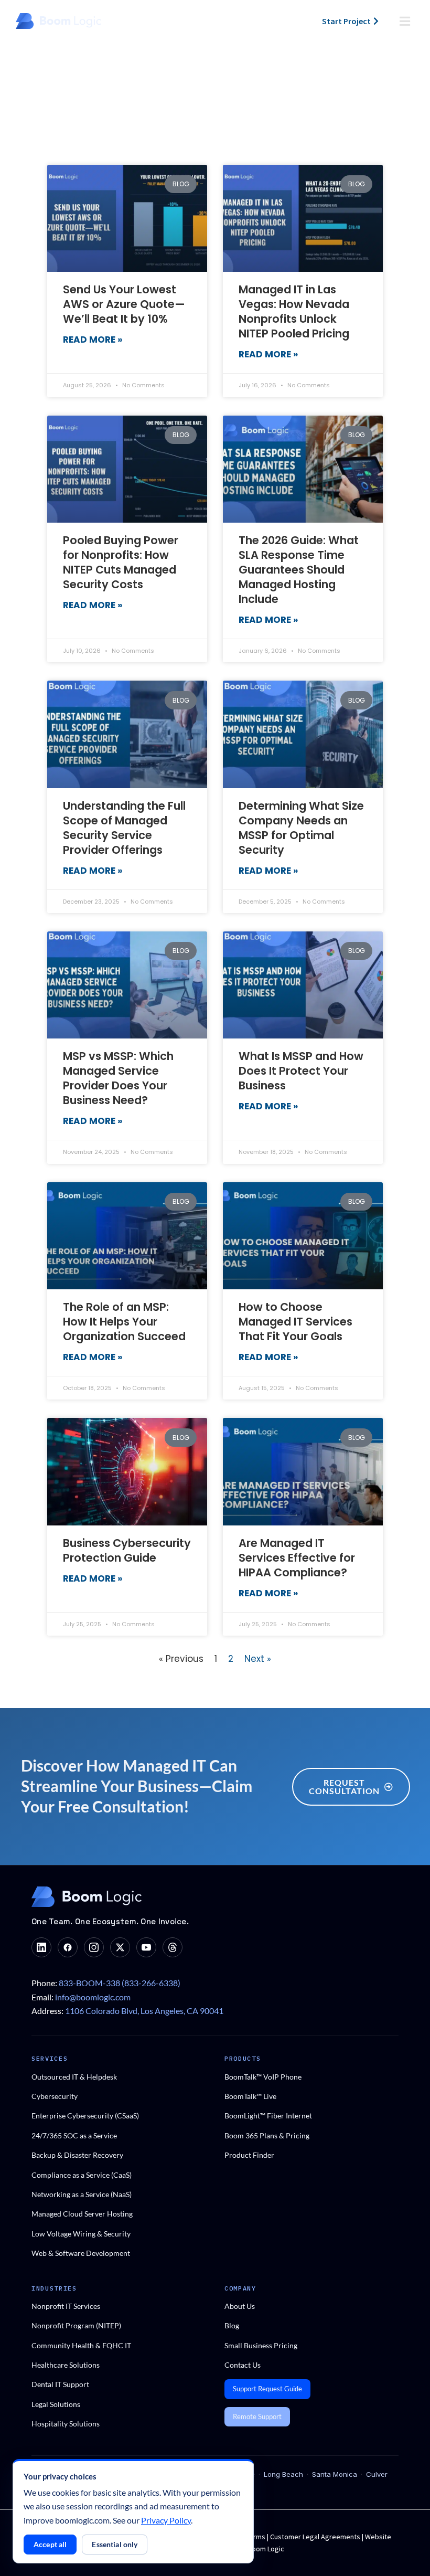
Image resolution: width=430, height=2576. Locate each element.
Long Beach (283, 2474)
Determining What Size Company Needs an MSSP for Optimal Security (301, 828)
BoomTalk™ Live (250, 2096)
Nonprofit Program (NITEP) (76, 2325)
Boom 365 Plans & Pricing (267, 2135)
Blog (232, 2325)
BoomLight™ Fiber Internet (268, 2116)
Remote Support (257, 2416)
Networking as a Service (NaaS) (82, 2194)
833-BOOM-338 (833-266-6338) (120, 1983)
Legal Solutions (56, 2404)
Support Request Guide (267, 2389)
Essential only (115, 2544)
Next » (258, 1659)
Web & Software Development (81, 2253)
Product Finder (249, 2155)
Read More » (93, 340)
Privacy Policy (166, 2520)
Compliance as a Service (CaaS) (82, 2175)
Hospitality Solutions (66, 2424)
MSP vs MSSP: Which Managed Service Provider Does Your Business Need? (118, 1078)
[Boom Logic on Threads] (173, 1947)
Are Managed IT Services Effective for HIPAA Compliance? (297, 1558)
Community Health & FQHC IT (81, 2345)
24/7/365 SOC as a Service (74, 2135)
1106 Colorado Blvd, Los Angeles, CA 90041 (144, 2011)
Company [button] (240, 2288)
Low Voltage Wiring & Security (81, 2234)
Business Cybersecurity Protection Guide (127, 1550)
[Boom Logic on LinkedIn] (41, 1947)
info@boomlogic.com (93, 1997)
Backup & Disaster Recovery (77, 2155)
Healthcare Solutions (66, 2365)
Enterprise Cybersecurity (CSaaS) (85, 2116)
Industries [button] (54, 2288)
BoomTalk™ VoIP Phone (263, 2077)
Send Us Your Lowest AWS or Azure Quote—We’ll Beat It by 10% (124, 304)
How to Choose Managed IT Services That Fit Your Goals (295, 1322)
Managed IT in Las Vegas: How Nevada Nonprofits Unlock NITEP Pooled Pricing (294, 311)
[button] (405, 21)
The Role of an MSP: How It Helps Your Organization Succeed (124, 1322)
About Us (240, 2306)
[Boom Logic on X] (120, 1947)
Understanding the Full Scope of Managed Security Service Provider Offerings (124, 828)
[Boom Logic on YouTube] (146, 1947)
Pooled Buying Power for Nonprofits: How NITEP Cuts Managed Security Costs (121, 562)
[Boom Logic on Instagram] (94, 1947)
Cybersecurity (55, 2096)
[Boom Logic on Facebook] (68, 1947)
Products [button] (243, 2058)
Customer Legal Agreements (316, 2537)
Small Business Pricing (261, 2345)
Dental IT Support (60, 2384)
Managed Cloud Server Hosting (82, 2214)
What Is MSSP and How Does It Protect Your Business (301, 1071)
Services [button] (50, 2058)
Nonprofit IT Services (66, 2306)
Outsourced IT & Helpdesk (74, 2077)
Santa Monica (335, 2474)
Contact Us (243, 2365)
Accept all (50, 2544)
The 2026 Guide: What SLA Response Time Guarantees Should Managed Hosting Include (299, 570)
